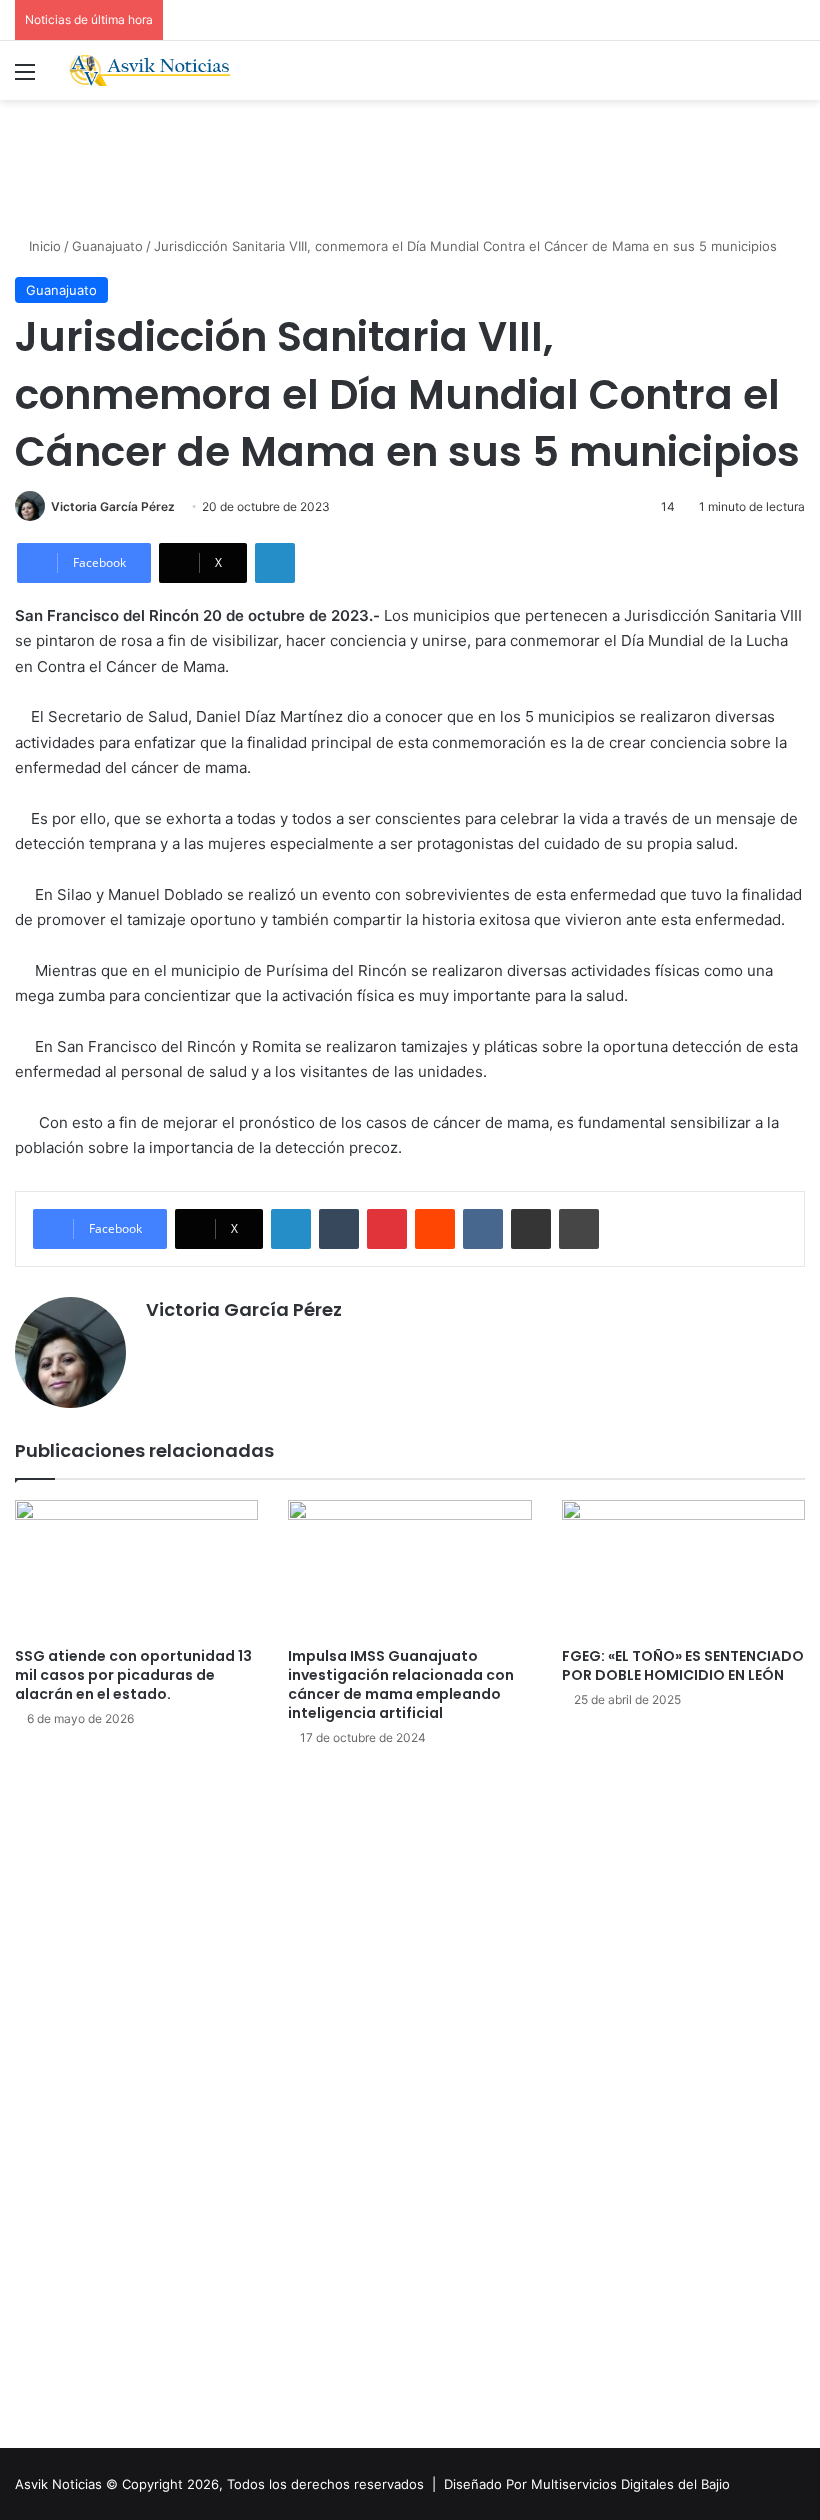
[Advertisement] (410, 165)
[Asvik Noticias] (160, 70)
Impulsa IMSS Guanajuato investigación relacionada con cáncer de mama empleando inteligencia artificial (401, 1684)
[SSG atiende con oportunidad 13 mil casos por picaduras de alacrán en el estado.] (136, 1568)
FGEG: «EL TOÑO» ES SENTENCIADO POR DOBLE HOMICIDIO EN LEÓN (683, 1665)
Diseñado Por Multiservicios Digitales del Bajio (587, 2484)
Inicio (43, 246)
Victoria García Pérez (113, 506)
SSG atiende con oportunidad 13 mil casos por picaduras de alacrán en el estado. (133, 1675)
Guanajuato (107, 246)
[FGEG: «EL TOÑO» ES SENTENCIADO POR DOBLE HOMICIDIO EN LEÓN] (683, 1568)
